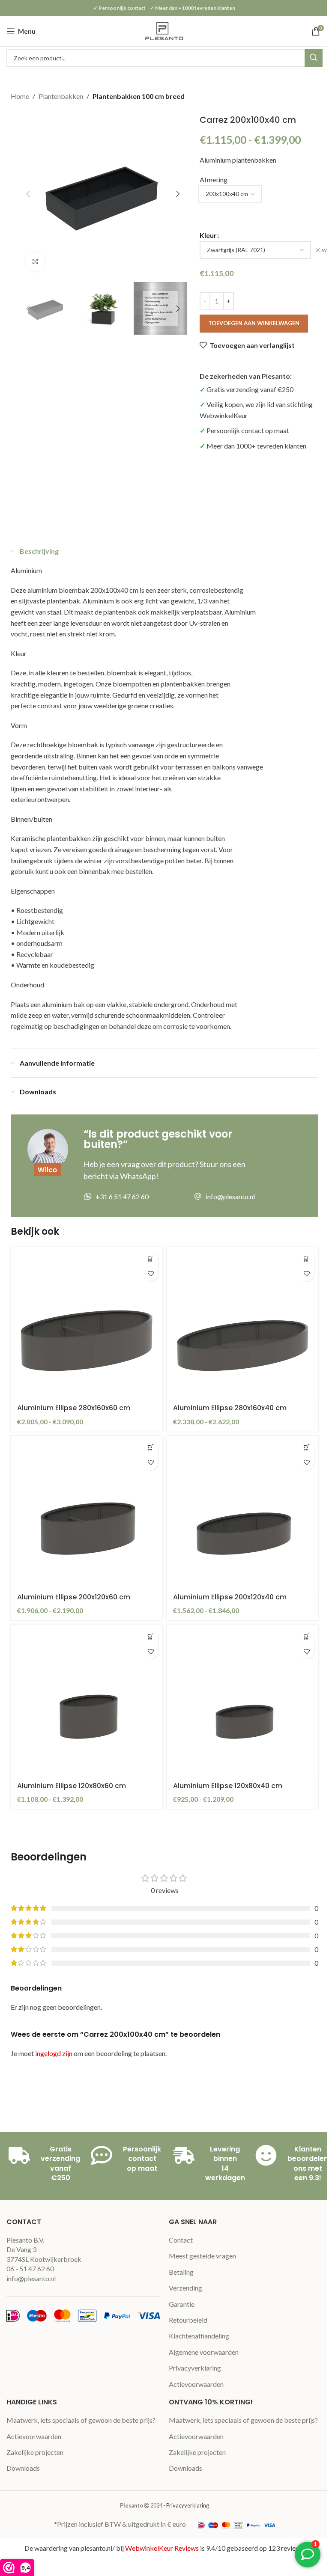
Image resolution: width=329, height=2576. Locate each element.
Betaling (181, 2272)
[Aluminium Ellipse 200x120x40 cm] (242, 1512)
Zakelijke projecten (35, 2452)
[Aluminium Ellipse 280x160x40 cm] (242, 1323)
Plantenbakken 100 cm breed (139, 96)
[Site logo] (164, 30)
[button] (28, 194)
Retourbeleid (188, 2320)
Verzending (185, 2288)
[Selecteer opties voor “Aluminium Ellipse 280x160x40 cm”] (307, 1259)
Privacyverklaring (195, 2368)
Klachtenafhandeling (199, 2336)
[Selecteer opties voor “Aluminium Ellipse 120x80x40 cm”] (307, 1636)
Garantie (182, 2304)
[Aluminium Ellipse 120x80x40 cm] (242, 1700)
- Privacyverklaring (186, 2505)
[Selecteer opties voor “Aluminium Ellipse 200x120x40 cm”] (307, 1448)
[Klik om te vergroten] (35, 262)
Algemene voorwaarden (204, 2352)
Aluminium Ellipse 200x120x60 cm (74, 1597)
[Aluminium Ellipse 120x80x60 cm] (87, 1700)
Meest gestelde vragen (202, 2256)
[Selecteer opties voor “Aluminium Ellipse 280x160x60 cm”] (151, 1259)
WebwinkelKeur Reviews (162, 2548)
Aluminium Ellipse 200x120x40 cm (230, 1597)
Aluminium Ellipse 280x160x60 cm (74, 1408)
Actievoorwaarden (196, 2384)
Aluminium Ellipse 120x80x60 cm (72, 1786)
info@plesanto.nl (31, 2278)
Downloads (23, 2468)
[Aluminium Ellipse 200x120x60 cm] (87, 1512)
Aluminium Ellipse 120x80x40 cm (228, 1786)
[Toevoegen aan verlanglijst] (151, 1274)
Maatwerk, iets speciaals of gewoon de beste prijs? (81, 2420)
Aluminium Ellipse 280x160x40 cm (230, 1408)
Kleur (208, 235)
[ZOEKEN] (314, 58)
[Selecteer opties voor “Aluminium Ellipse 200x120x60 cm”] (151, 1448)
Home (20, 96)
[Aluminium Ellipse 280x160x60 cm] (87, 1323)
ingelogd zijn (54, 2053)
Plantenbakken (61, 96)
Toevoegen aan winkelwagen (254, 323)
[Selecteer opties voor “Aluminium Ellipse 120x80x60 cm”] (151, 1636)
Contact (181, 2240)
